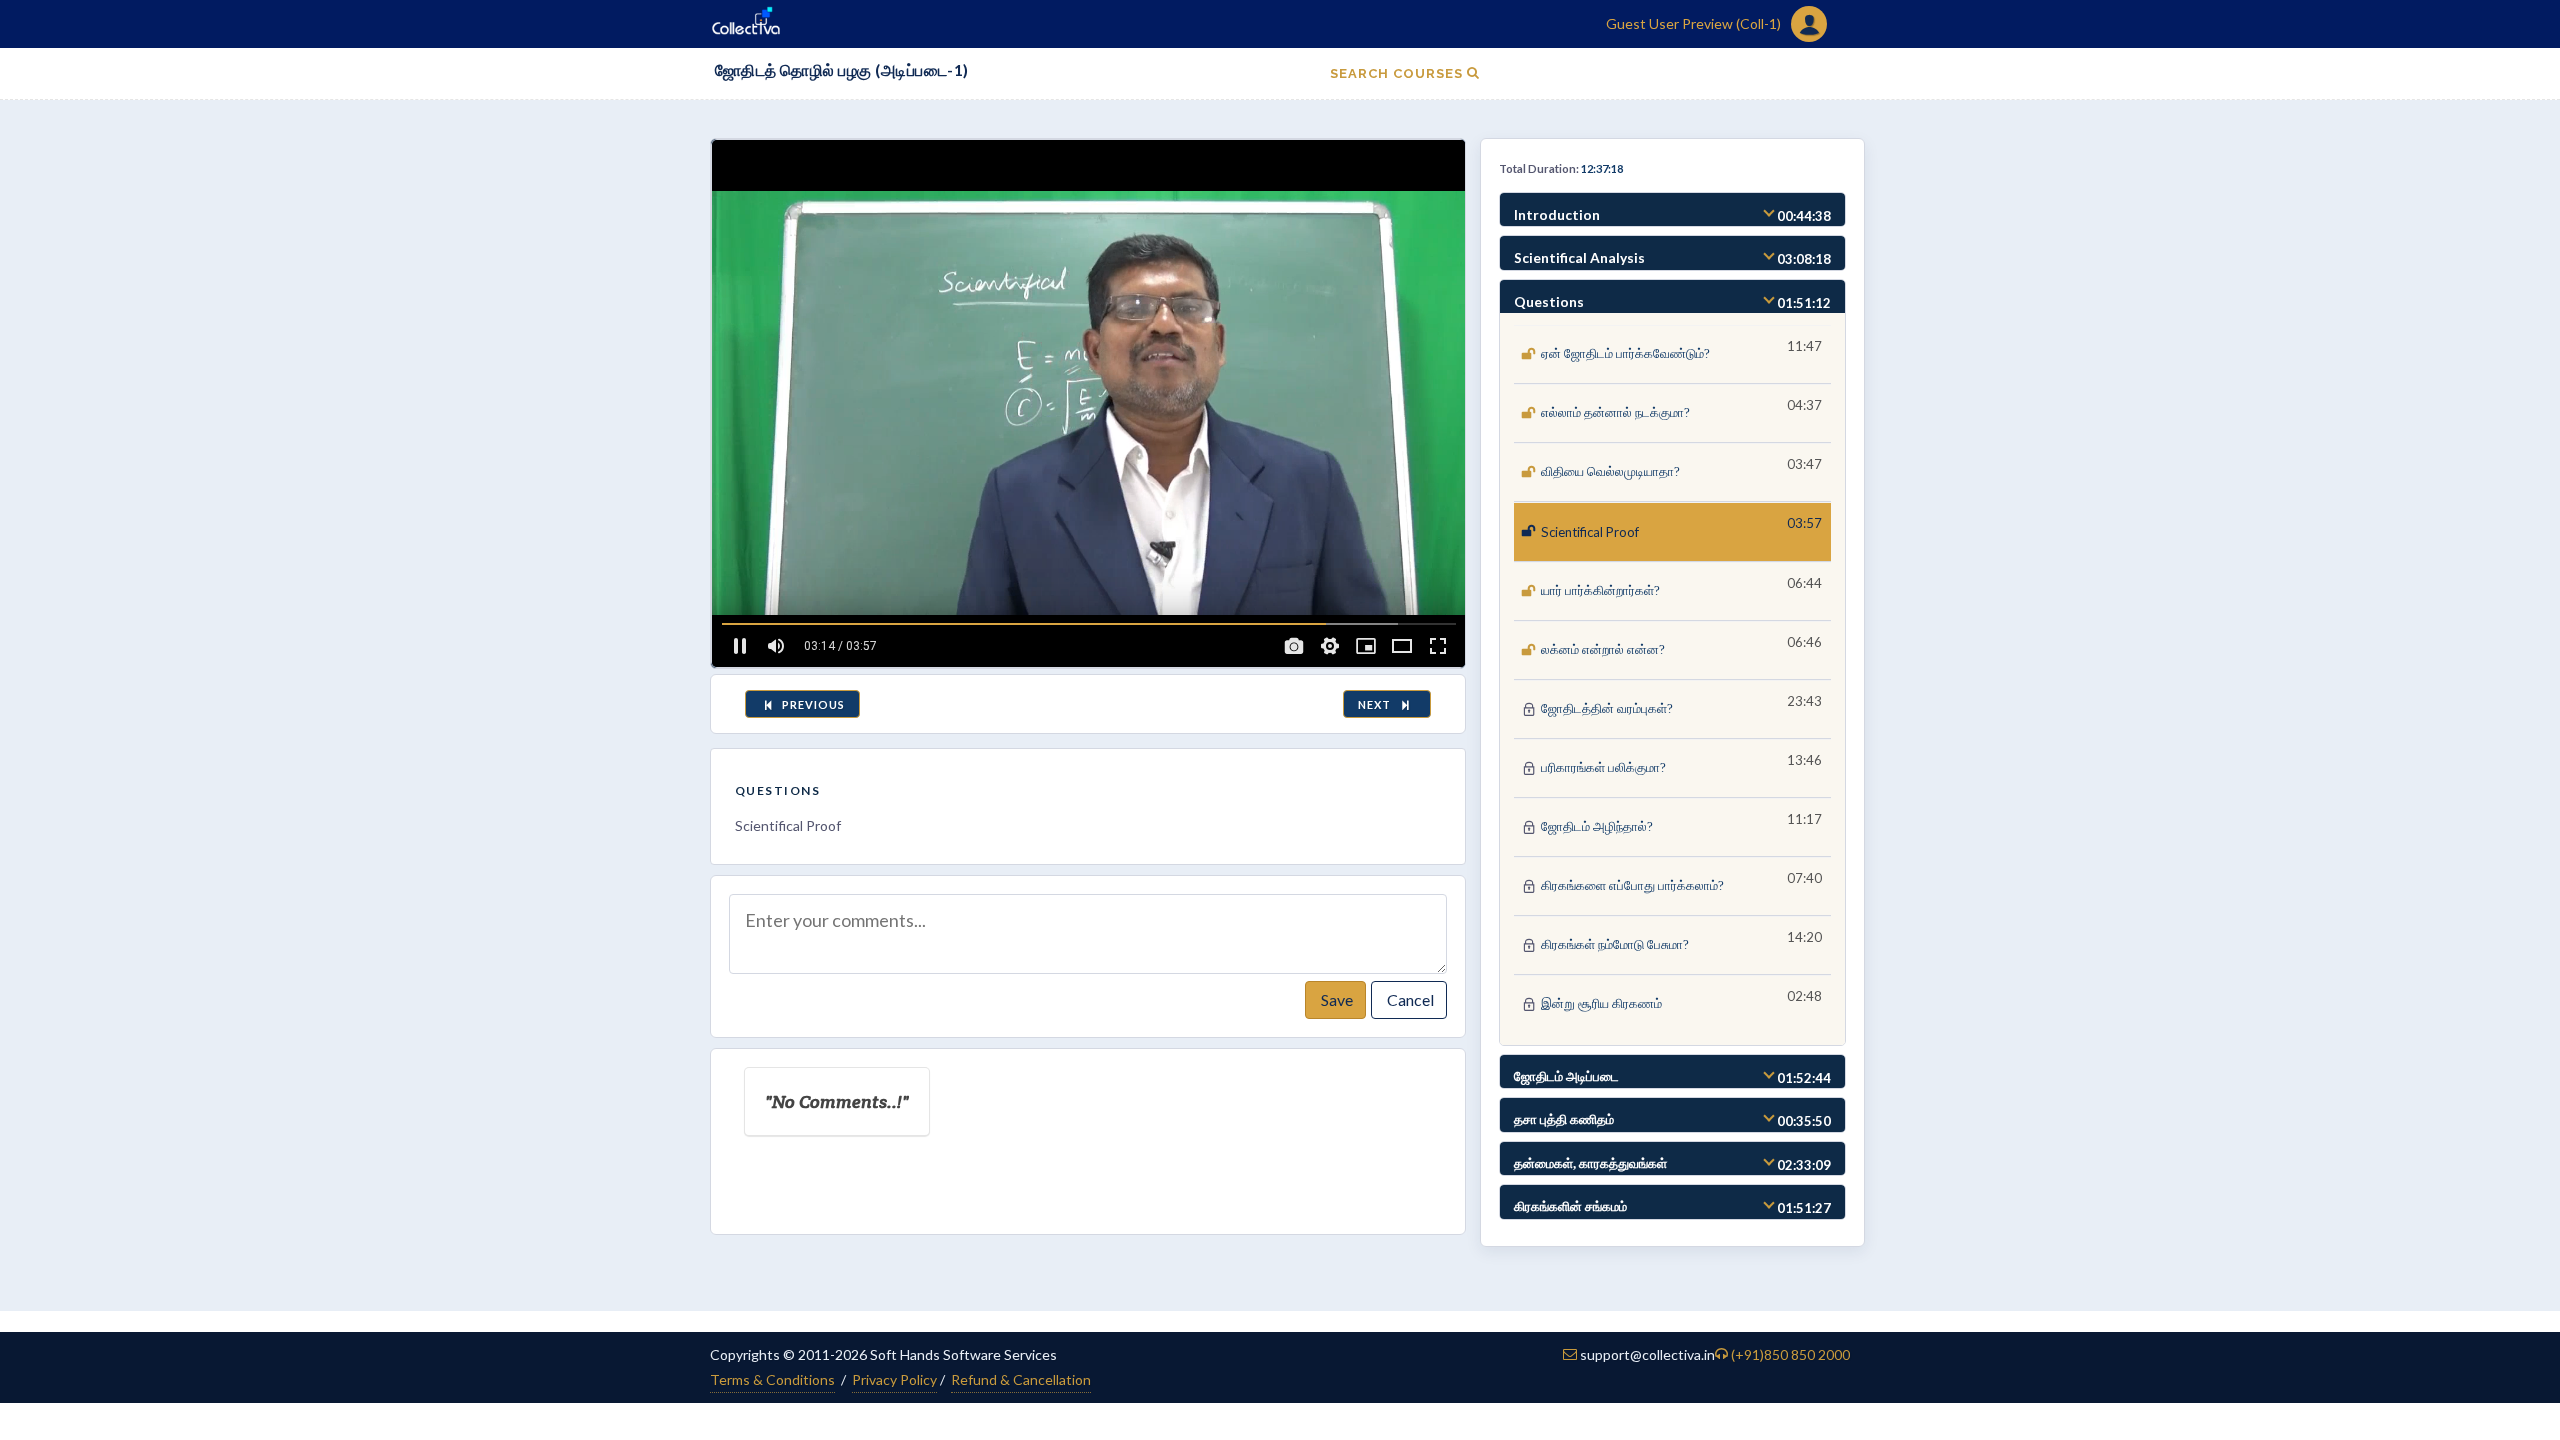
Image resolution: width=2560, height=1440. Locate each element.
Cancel (1409, 999)
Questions (777, 790)
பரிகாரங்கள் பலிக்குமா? (1603, 767)
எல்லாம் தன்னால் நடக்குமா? (1615, 412)
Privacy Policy (894, 1379)
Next (1377, 704)
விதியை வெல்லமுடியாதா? (1610, 471)
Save (1335, 999)
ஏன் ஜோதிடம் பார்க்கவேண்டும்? (1625, 353)
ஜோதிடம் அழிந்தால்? (1597, 826)
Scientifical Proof (1590, 532)
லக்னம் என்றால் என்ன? (1603, 649)
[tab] (1672, 210)
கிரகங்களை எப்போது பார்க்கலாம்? (1632, 885)
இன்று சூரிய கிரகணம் (1601, 1003)
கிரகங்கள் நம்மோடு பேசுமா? (1615, 944)
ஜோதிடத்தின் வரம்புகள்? (1607, 708)
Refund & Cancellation (1021, 1379)
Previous (812, 704)
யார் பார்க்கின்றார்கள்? (1600, 590)
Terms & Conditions (772, 1379)
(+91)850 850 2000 (1790, 1354)
